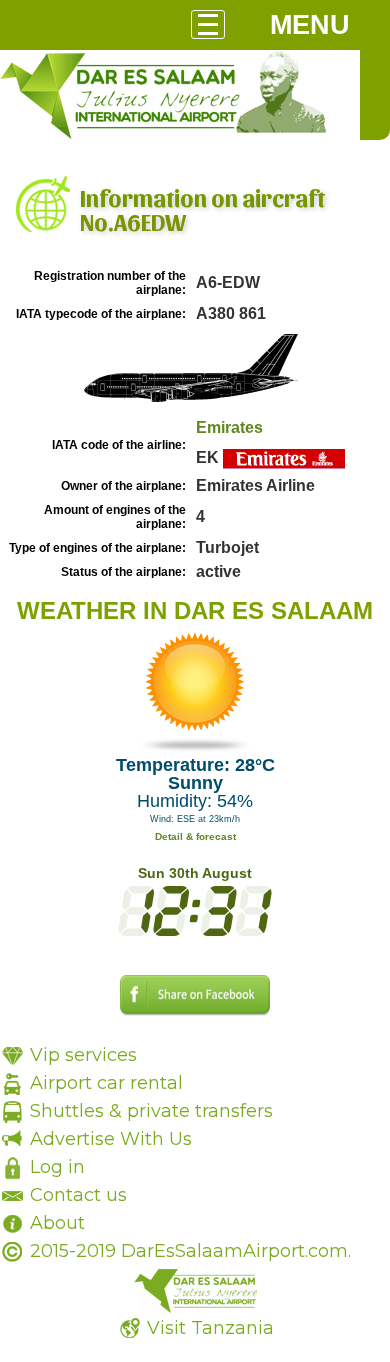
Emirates (229, 427)
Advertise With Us (111, 1139)
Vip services (83, 1055)
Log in (57, 1167)
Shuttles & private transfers (151, 1111)
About (57, 1223)
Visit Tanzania (210, 1328)
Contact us (78, 1195)
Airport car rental (106, 1083)
